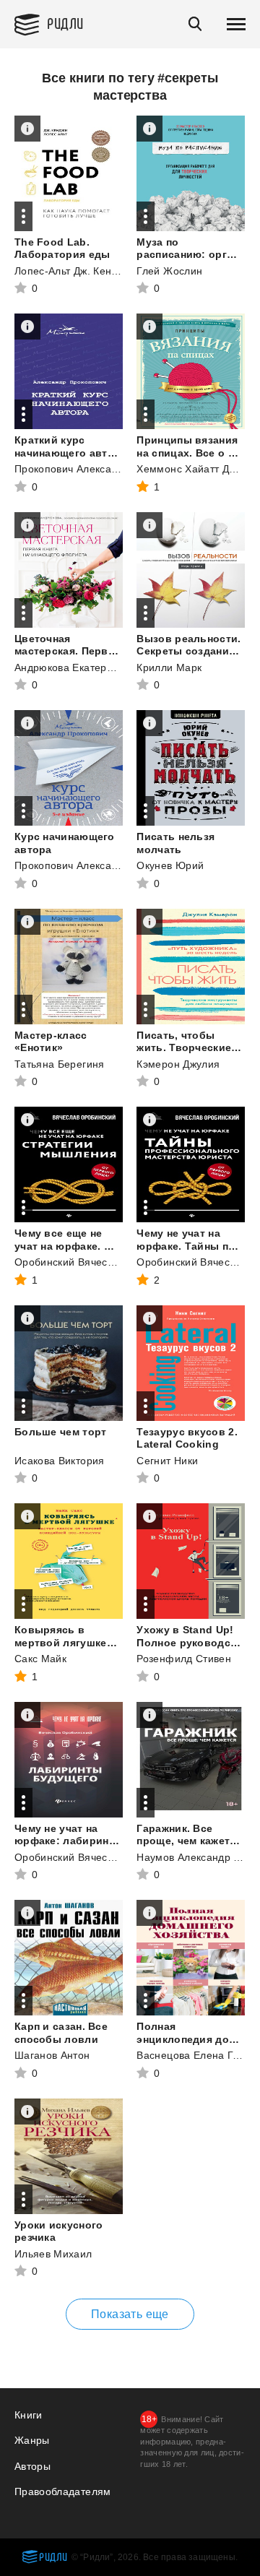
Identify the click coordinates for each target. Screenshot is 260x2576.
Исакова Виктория (60, 1461)
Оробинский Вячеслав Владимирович (108, 1857)
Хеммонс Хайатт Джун (192, 469)
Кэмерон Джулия (178, 1064)
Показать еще (130, 2314)
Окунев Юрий (170, 865)
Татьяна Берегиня (60, 1064)
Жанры (32, 2440)
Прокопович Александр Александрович (111, 469)
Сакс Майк (40, 1659)
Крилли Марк (169, 667)
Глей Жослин (169, 271)
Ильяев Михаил (53, 2254)
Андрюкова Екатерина (70, 667)
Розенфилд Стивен (184, 1659)
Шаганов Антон (52, 2055)
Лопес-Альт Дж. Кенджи (72, 271)
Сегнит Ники (167, 1461)
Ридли (65, 23)
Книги (29, 2415)
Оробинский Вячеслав (70, 1262)
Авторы (32, 2466)
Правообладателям (63, 2491)
